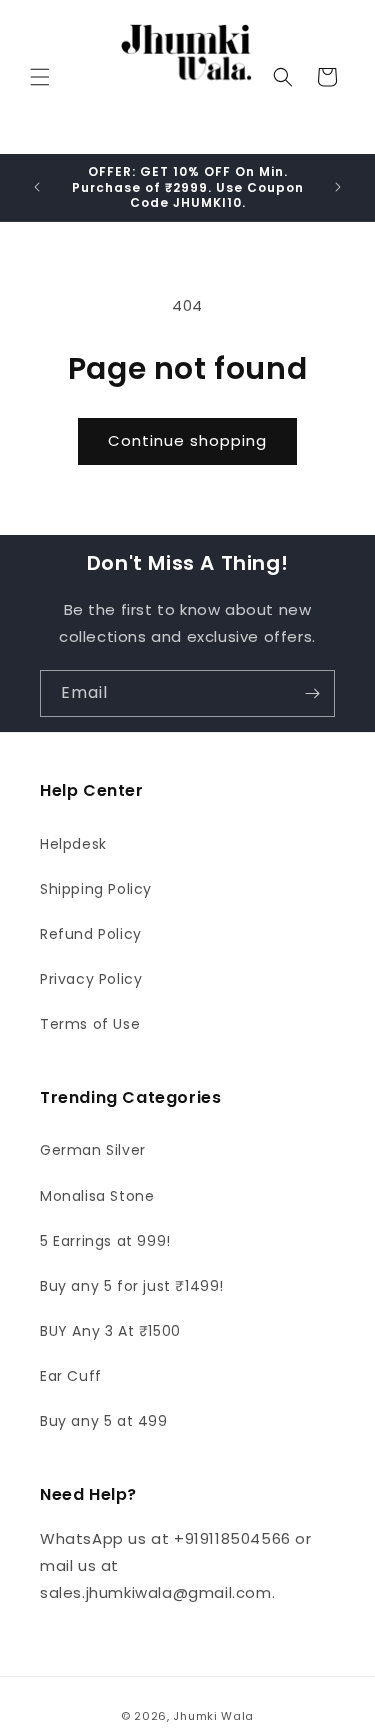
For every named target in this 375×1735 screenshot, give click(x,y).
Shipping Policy (96, 889)
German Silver (93, 1150)
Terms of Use (90, 1024)
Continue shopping (187, 440)
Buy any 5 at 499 (104, 1421)
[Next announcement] (338, 187)
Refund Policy (91, 934)
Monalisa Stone (97, 1196)
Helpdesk (73, 844)
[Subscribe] (312, 693)
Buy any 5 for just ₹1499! (132, 1286)
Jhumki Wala (213, 1716)
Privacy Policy (91, 979)
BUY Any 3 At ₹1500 (110, 1331)
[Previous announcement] (37, 187)
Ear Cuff (71, 1376)
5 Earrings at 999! (105, 1241)
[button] (40, 77)
